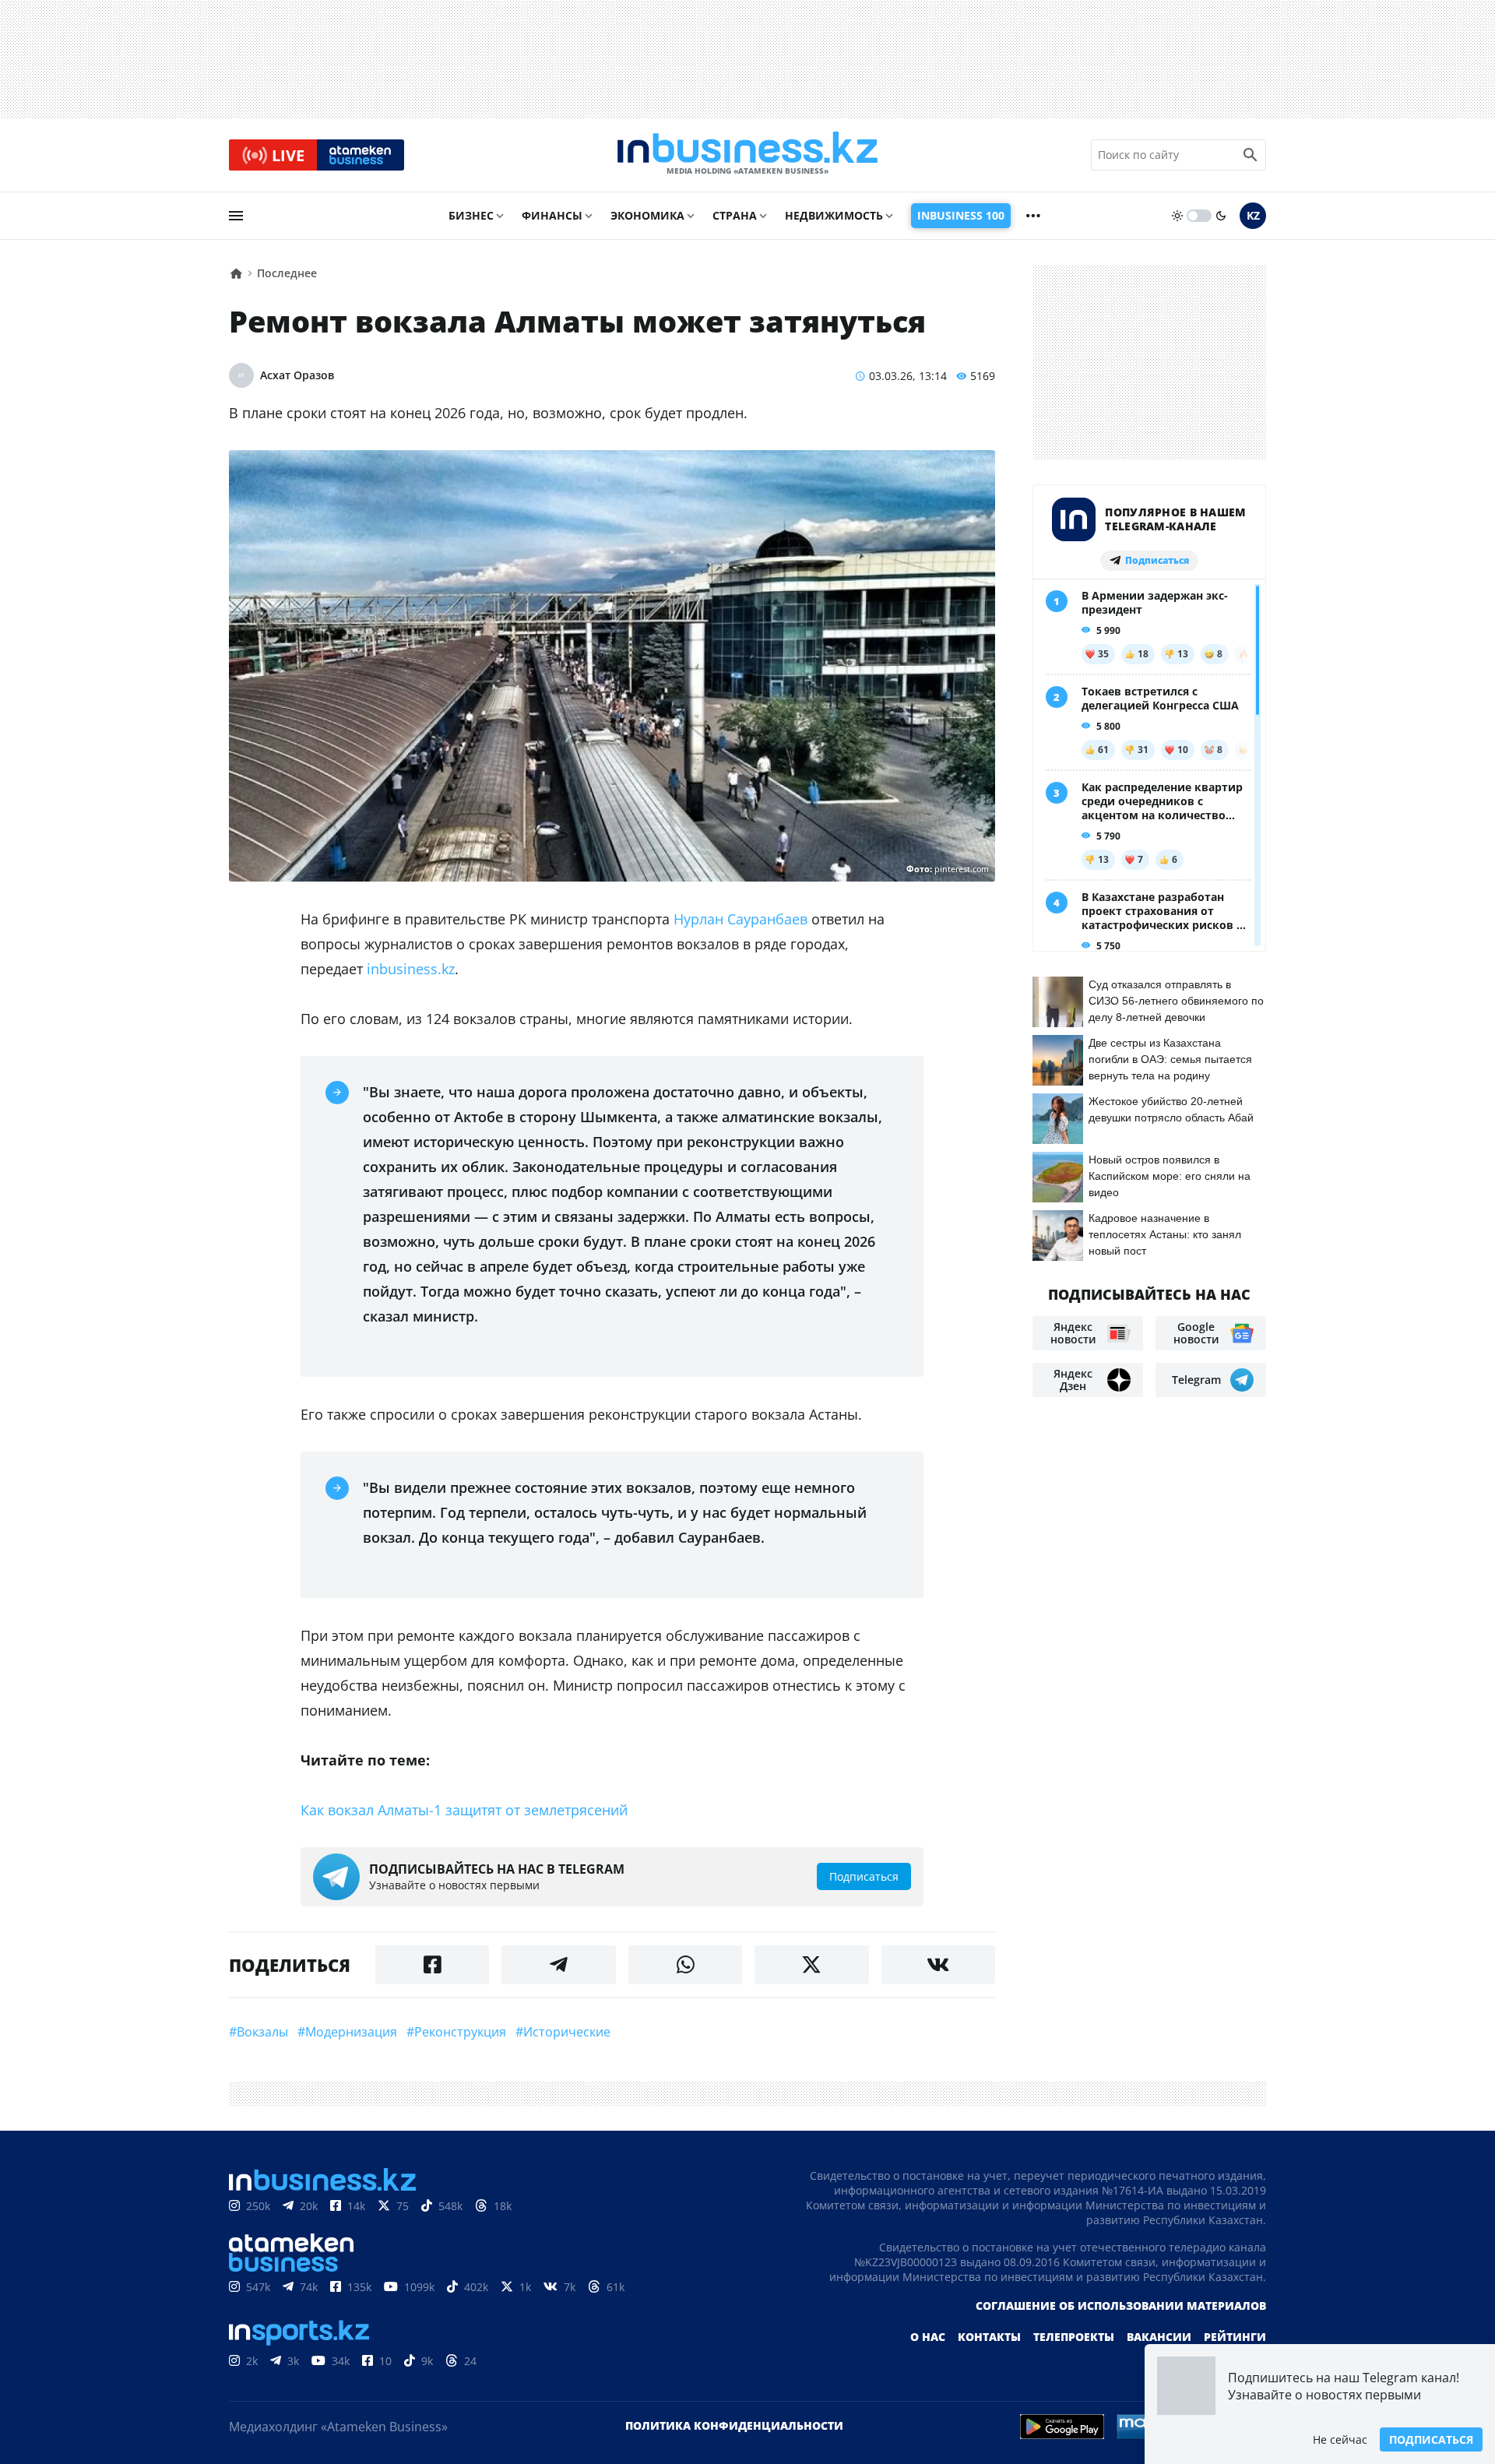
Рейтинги (1235, 2337)
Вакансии (1159, 2337)
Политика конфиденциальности (734, 2425)
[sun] (1177, 216)
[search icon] (1251, 155)
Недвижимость (834, 215)
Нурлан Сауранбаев (740, 919)
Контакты (989, 2337)
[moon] (1221, 216)
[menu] (236, 216)
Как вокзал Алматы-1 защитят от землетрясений (464, 1810)
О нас (928, 2337)
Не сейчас (1340, 2439)
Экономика (647, 215)
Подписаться (1431, 2439)
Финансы (552, 215)
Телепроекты (1074, 2337)
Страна (735, 215)
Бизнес (471, 215)
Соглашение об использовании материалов (1121, 2306)
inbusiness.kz (411, 969)
